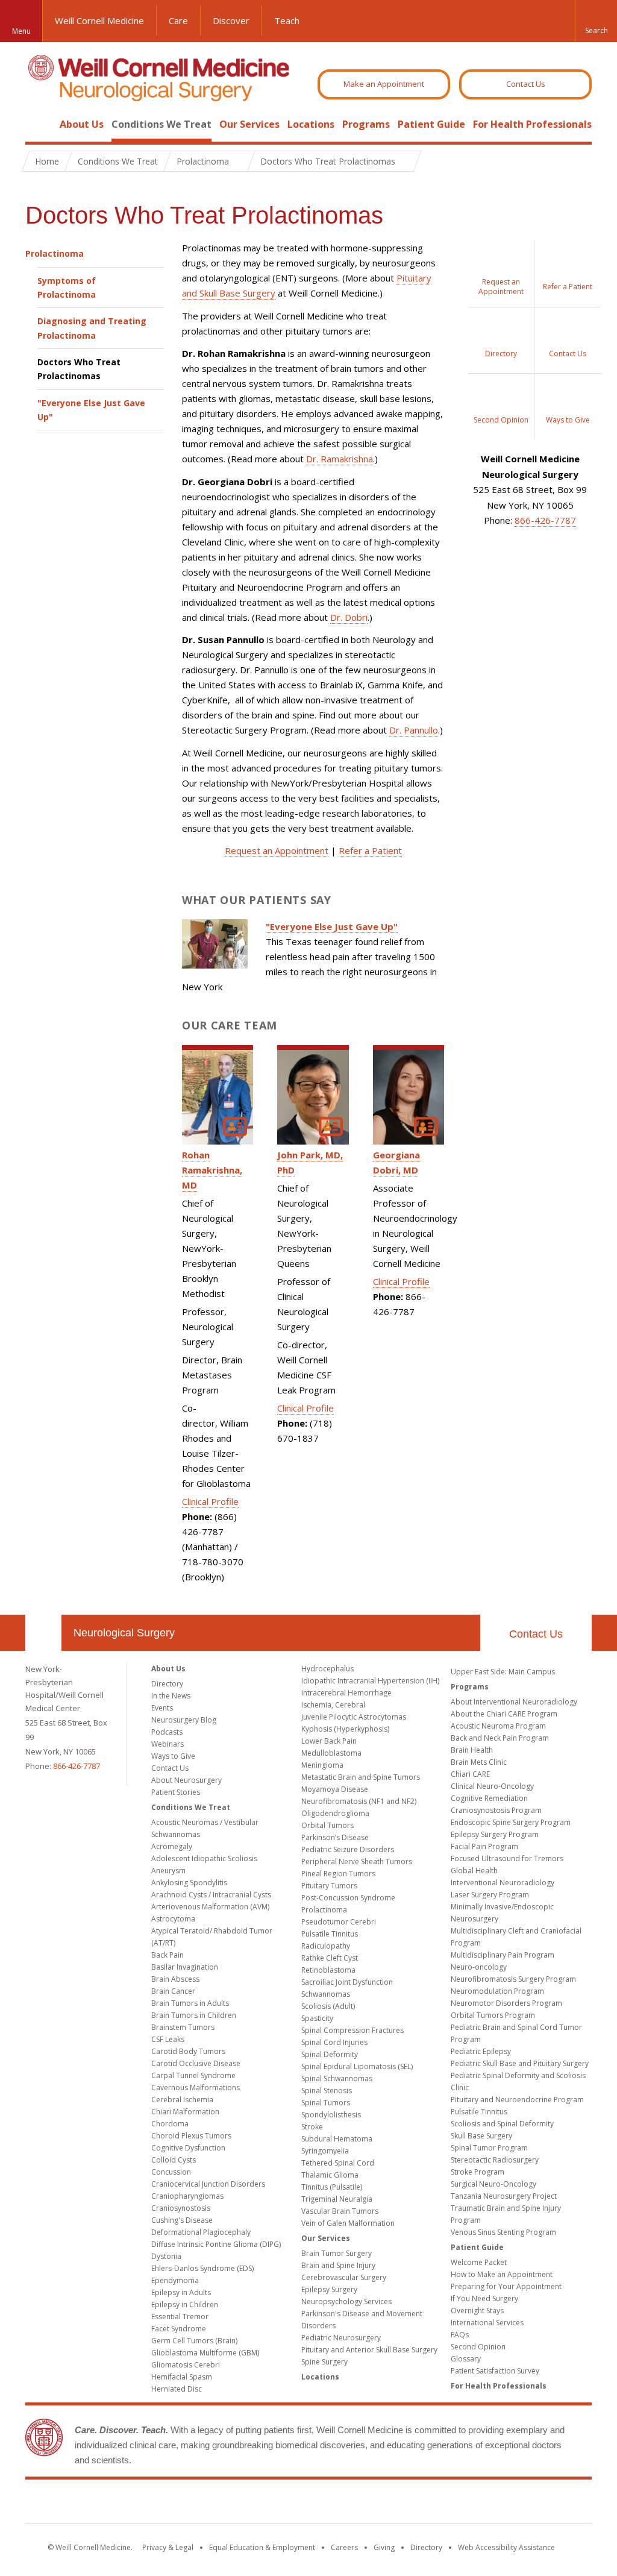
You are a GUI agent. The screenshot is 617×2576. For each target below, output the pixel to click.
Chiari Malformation (185, 2112)
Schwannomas (326, 1994)
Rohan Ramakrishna (211, 1170)
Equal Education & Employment (262, 2547)
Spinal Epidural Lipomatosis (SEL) (357, 2066)
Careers (344, 2547)
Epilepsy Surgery (329, 2289)
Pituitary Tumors (329, 1886)
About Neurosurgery (186, 1780)
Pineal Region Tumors (338, 1874)
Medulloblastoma (331, 1753)
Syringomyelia (325, 2151)
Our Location (43, 1633)
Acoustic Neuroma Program (498, 1726)
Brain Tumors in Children (194, 2015)
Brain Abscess (175, 1979)
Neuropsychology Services (346, 2301)
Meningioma (322, 1765)
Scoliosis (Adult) (328, 2006)
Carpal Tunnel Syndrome (193, 2075)
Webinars (168, 1744)
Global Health (474, 1871)
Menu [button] (21, 31)
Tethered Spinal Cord (338, 2163)
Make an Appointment (384, 84)
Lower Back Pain (329, 1741)
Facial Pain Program (484, 1846)
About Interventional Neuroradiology (514, 1702)
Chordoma (170, 2124)
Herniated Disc (177, 2389)
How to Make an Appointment (502, 2274)
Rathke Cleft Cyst (330, 1958)
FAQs (460, 2335)
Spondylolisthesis (331, 2115)
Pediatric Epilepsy (481, 2051)
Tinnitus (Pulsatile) (332, 2187)
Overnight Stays (477, 2311)
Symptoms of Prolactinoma (67, 287)
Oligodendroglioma (335, 1813)
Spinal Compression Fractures (352, 2030)
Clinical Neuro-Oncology (492, 1786)
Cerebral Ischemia (182, 2100)
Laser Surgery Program (490, 1895)
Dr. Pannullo (414, 730)
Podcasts (167, 1732)
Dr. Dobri (349, 617)
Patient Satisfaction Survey (495, 2371)
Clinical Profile (210, 1501)
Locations (311, 124)
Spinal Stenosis (327, 2091)
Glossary (466, 2359)
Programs (366, 124)
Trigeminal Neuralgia (337, 2199)
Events (162, 1708)
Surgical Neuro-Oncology (493, 2184)
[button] (596, 21)
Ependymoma (175, 2280)
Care (178, 20)
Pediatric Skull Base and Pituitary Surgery (520, 2063)
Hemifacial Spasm (182, 2377)
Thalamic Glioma (330, 2175)
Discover (231, 20)
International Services (487, 2323)
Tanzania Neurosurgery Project (504, 2196)
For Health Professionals (532, 124)
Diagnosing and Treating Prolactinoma (92, 328)
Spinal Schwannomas (337, 2078)
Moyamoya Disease (335, 1789)
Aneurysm (168, 1871)
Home (39, 124)
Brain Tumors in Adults (190, 2003)
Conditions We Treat (161, 124)
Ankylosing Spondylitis (189, 1883)
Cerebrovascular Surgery (344, 2277)
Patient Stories (176, 1792)
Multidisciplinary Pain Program (503, 1955)
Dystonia (166, 2256)
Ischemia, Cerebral (333, 1705)
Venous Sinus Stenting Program (503, 2232)
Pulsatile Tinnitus (330, 1934)
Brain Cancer (173, 1991)
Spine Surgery (324, 2362)
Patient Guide (431, 124)
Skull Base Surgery (481, 2136)
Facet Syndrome (179, 2329)
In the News (171, 1696)
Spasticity (317, 2018)
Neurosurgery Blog (184, 1720)
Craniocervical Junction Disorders (208, 2184)
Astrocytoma (173, 1919)
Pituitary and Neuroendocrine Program (517, 2100)
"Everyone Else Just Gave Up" (91, 410)
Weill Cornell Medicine (99, 20)
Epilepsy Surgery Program (495, 1834)
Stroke (312, 2127)
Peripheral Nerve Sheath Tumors (357, 1861)
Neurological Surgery (124, 1633)
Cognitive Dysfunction (188, 2148)
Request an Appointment (277, 850)
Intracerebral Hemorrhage (346, 1693)
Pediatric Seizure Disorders (348, 1849)
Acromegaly (172, 1846)
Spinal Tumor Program (489, 2148)
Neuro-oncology (479, 1967)
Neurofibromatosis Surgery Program (513, 1979)
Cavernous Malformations (196, 2088)
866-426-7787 (545, 520)
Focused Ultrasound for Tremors (507, 1858)
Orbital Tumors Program (493, 2015)
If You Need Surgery (484, 2298)
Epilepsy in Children (185, 2304)
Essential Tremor (180, 2317)
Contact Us (526, 84)
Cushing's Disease (182, 2220)
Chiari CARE (470, 1774)
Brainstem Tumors (183, 2027)
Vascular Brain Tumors (340, 2211)
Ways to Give (173, 1756)
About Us (82, 124)
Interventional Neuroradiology (503, 1883)
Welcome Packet (479, 2262)
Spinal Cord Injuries (334, 2042)
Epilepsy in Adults (181, 2292)
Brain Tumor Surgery (337, 2253)
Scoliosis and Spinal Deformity (502, 2124)
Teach (287, 20)
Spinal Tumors (326, 2103)
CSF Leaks (168, 2039)
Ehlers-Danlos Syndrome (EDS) (202, 2268)
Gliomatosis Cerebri (186, 2365)
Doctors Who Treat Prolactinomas (79, 369)
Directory (167, 1684)
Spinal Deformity (330, 2054)
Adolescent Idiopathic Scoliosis (204, 1858)
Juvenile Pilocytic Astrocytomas (354, 1717)
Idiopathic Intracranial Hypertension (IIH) (370, 1681)
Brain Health (472, 1750)
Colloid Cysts (174, 2160)
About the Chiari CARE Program (504, 1714)
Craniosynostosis (181, 2208)
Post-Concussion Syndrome (348, 1898)
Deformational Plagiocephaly (201, 2232)
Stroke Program (478, 2172)
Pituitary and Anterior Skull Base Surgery (369, 2350)
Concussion (171, 2172)
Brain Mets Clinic (479, 1762)
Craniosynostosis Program (496, 1810)
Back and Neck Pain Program (500, 1738)
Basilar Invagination (185, 1967)
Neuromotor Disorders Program (506, 2003)
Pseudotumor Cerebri (339, 1922)
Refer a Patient (370, 850)
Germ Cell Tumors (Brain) (194, 2341)
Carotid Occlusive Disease (196, 2063)
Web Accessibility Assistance (506, 2547)
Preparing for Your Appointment (506, 2286)
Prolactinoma (55, 253)
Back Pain (168, 1955)
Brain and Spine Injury (338, 2265)
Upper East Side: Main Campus (503, 1672)
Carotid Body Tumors (188, 2051)
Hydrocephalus (327, 1669)
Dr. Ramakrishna (340, 459)
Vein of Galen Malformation (348, 2223)
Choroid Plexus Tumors (191, 2136)
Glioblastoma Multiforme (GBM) (205, 2353)
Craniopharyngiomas (187, 2196)
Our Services (249, 124)
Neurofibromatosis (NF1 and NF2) (359, 1801)
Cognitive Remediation (489, 1798)
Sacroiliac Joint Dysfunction (347, 1982)
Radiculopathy (326, 1946)
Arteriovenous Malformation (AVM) (210, 1907)
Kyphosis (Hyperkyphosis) (345, 1729)
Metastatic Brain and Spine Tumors (361, 1777)
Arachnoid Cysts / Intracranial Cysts (211, 1895)
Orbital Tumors (327, 1825)
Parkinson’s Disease (335, 1837)
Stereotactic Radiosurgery (495, 2160)
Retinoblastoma (328, 1970)
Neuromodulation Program (497, 1991)
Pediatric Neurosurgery (341, 2338)
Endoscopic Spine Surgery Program (511, 1822)
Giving (384, 2547)
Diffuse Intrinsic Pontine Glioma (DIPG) (216, 2244)
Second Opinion (478, 2347)
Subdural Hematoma (337, 2139)
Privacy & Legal (168, 2547)
